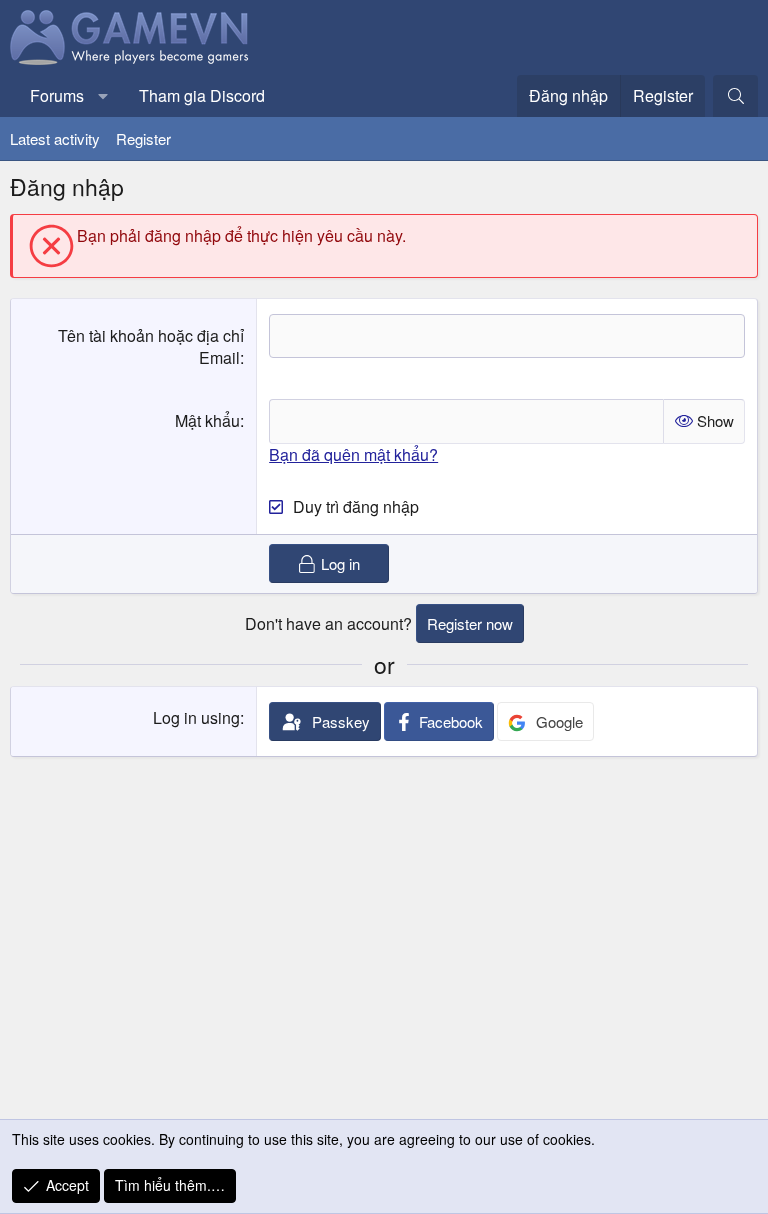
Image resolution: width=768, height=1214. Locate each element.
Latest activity (55, 138)
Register (143, 138)
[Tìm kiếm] (735, 96)
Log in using (196, 717)
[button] (103, 96)
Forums (57, 95)
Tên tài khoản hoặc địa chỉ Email (151, 346)
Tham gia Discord (202, 95)
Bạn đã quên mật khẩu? (353, 454)
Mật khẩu (207, 420)
